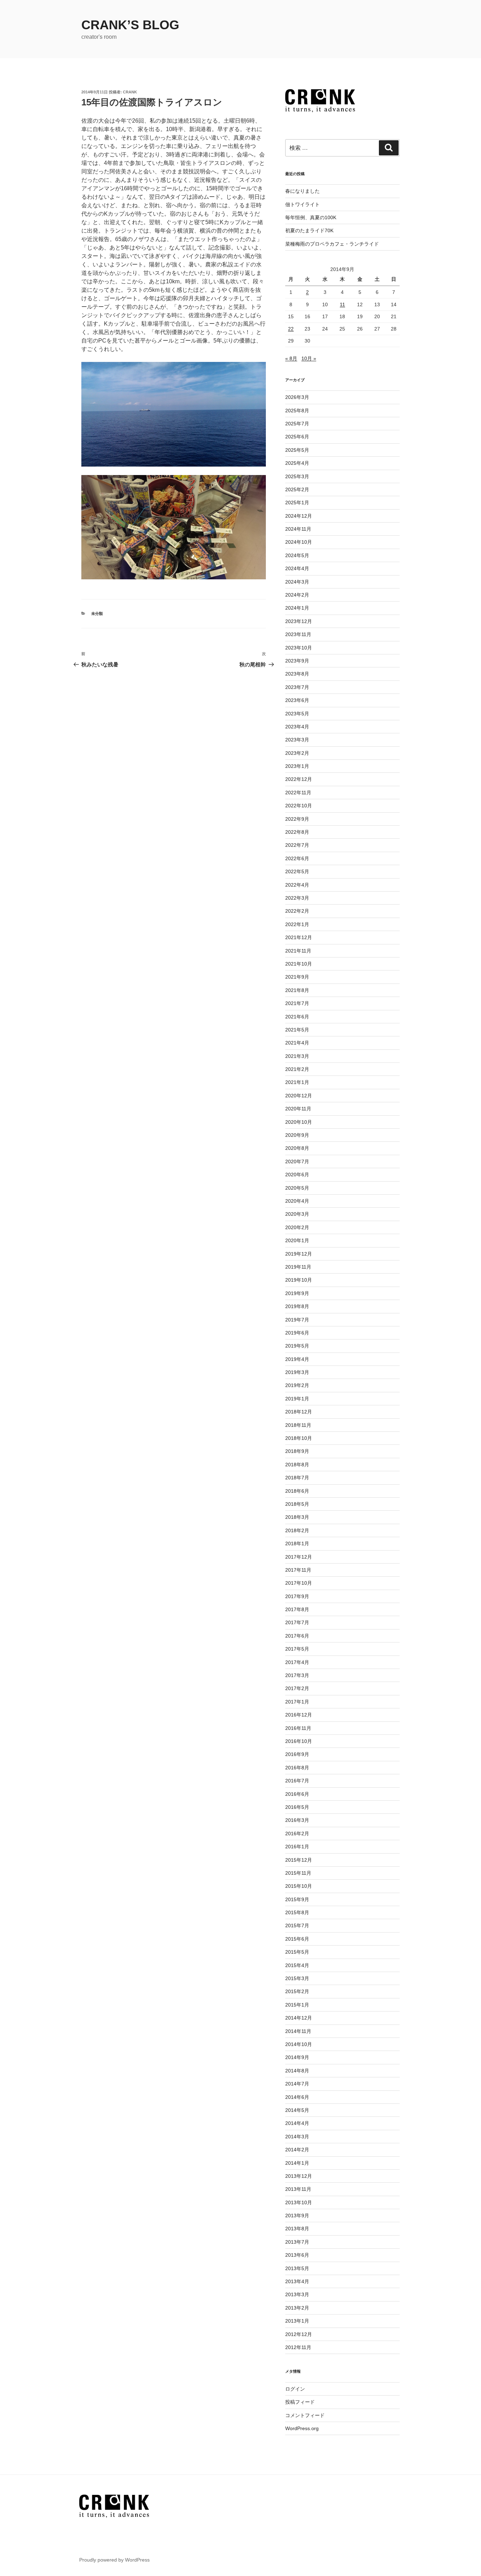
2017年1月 (297, 1702)
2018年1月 (297, 1543)
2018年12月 (299, 1412)
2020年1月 (297, 1240)
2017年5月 (297, 1649)
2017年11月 (298, 1570)
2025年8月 (297, 411)
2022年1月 (297, 924)
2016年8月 (297, 1768)
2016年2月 (297, 1834)
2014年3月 (297, 2137)
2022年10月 (299, 806)
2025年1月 (297, 503)
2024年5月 (297, 555)
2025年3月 (297, 476)
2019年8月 (297, 1306)
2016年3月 (297, 1820)
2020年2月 (297, 1227)
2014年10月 (299, 2044)
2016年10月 (299, 1741)
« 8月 (291, 358)
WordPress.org (302, 2428)
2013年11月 (298, 2189)
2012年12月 (299, 2334)
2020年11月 (298, 1109)
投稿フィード (300, 2402)
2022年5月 (297, 871)
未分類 (97, 614)
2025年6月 (297, 437)
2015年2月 (297, 1991)
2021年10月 (299, 964)
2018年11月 (298, 1425)
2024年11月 (298, 529)
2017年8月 (297, 1609)
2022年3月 (297, 898)
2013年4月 (297, 2281)
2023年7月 (297, 687)
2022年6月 (297, 858)
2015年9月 (297, 1899)
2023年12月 (299, 621)
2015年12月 (299, 1860)
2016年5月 (297, 1807)
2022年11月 (298, 793)
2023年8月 (297, 674)
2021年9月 (297, 977)
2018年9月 (297, 1451)
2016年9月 (297, 1754)
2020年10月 (299, 1122)
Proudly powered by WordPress (114, 2560)
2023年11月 (298, 634)
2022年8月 (297, 832)
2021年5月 (297, 1030)
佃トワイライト (302, 204)
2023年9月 (297, 661)
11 (342, 304)
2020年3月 (297, 1214)
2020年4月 (297, 1201)
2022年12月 (299, 779)
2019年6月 (297, 1333)
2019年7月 (297, 1320)
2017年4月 (297, 1662)
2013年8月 (297, 2229)
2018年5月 (297, 1504)
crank (130, 92)
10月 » (309, 358)
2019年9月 (297, 1293)
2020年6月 (297, 1175)
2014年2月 (297, 2150)
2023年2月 (297, 753)
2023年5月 (297, 714)
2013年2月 (297, 2308)
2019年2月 (297, 1385)
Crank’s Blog (130, 25)
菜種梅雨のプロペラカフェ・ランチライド (332, 244)
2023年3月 (297, 740)
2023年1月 (297, 766)
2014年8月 (297, 2071)
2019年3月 (297, 1372)
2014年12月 (299, 2018)
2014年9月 (297, 2057)
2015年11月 (298, 1873)
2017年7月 (297, 1622)
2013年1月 (297, 2321)
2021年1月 (297, 1082)
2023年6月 (297, 700)
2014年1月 (297, 2163)
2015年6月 (297, 1939)
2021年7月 (297, 1003)
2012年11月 (298, 2347)
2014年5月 (297, 2110)
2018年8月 (297, 1465)
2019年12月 (299, 1254)
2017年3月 (297, 1675)
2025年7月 (297, 424)
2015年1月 (297, 2005)
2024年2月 (297, 595)
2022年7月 (297, 845)
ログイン (295, 2389)
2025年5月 (297, 450)
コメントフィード (305, 2415)
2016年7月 (297, 1781)
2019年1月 (297, 1399)
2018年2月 (297, 1530)
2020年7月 (297, 1161)
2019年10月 (299, 1280)
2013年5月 (297, 2268)
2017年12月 (299, 1557)
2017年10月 (299, 1583)
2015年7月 (297, 1925)
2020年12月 (299, 1096)
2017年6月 (297, 1636)
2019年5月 (297, 1346)
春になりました (302, 191)
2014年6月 (297, 2097)
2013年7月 (297, 2242)
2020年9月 (297, 1135)
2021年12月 (299, 937)
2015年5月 (297, 1952)
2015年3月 (297, 1978)
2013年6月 (297, 2255)
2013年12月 (299, 2176)
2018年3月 (297, 1517)
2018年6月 (297, 1491)
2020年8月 (297, 1148)
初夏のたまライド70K (309, 230)
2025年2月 (297, 489)
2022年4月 (297, 885)
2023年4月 (297, 727)
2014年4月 (297, 2123)
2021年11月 (298, 951)
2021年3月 (297, 1056)
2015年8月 (297, 1912)
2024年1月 (297, 608)
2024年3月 (297, 582)
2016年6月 (297, 1794)
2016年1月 (297, 1847)
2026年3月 (297, 397)
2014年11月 (298, 2031)
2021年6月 (297, 1017)
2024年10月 (299, 542)
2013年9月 (297, 2216)
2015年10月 (299, 1886)
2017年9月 (297, 1596)
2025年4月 (297, 463)
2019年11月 (298, 1267)
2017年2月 (297, 1688)
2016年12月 (299, 1715)
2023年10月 (299, 648)
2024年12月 (299, 516)
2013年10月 (299, 2202)
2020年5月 (297, 1188)
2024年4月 (297, 568)
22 (291, 329)
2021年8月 (297, 990)
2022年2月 (297, 911)
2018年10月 (299, 1438)
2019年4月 (297, 1359)
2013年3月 (297, 2294)
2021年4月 (297, 1043)
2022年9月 (297, 819)
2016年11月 (298, 1728)
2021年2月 (297, 1069)
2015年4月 (297, 1965)
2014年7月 (297, 2084)
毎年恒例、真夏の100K (311, 217)
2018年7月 (297, 1478)
